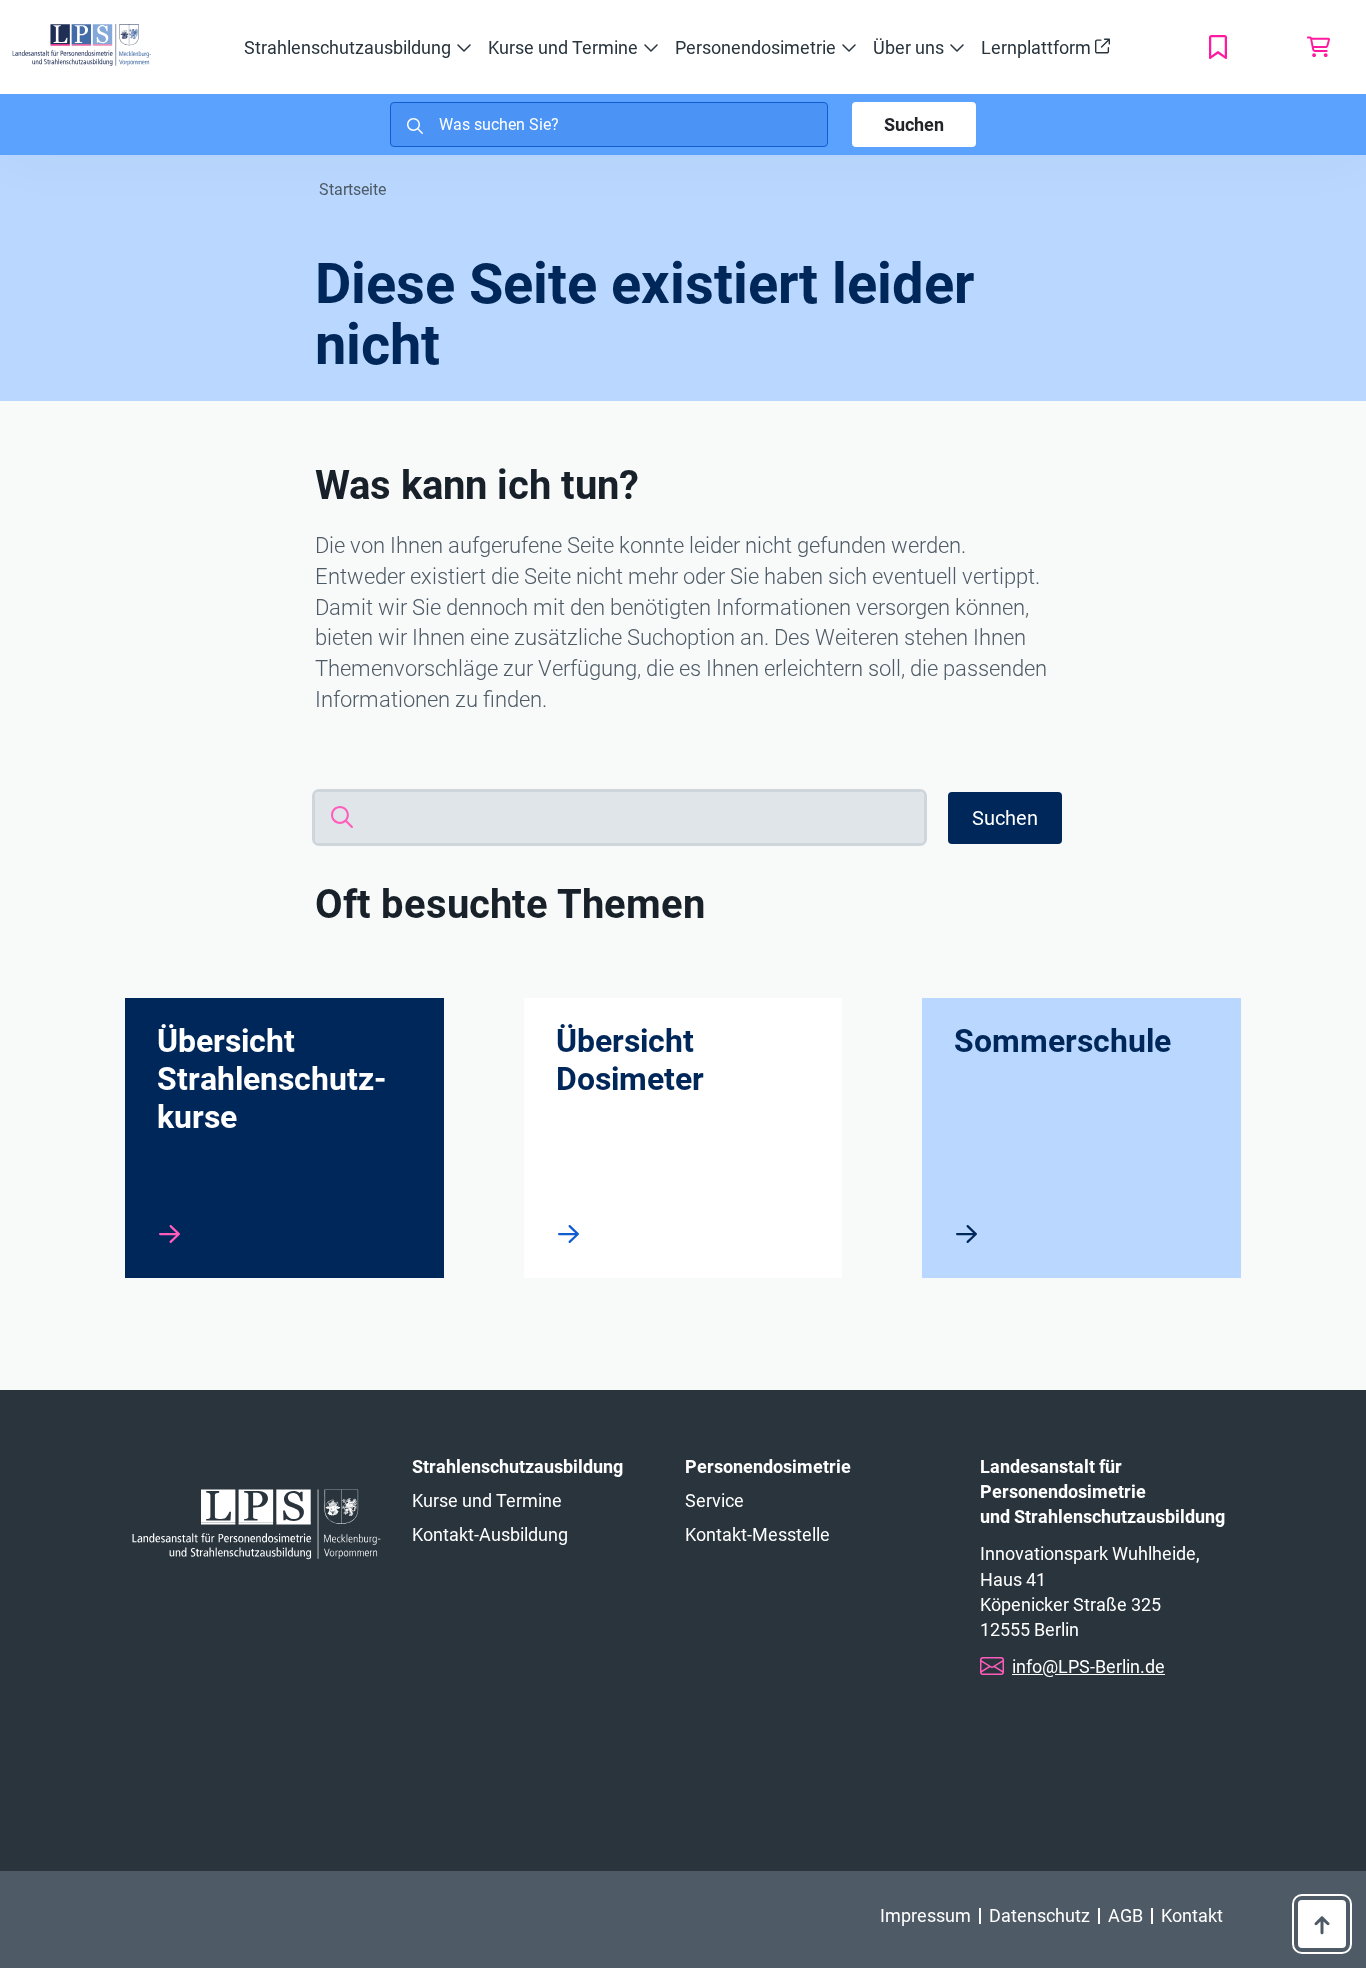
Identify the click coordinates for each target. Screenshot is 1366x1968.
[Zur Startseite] (82, 45)
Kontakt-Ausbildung (490, 1534)
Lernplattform (1038, 47)
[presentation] (169, 1234)
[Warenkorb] (1318, 47)
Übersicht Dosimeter (630, 1060)
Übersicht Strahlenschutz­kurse (271, 1079)
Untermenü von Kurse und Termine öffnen (651, 48)
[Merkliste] (1234, 47)
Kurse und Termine (563, 47)
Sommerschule (1062, 1041)
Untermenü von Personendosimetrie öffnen (849, 48)
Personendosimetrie (755, 47)
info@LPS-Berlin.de (1088, 1666)
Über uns (908, 47)
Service (714, 1500)
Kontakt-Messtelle (757, 1534)
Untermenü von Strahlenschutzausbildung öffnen (464, 48)
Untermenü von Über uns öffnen (957, 48)
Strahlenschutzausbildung (347, 47)
